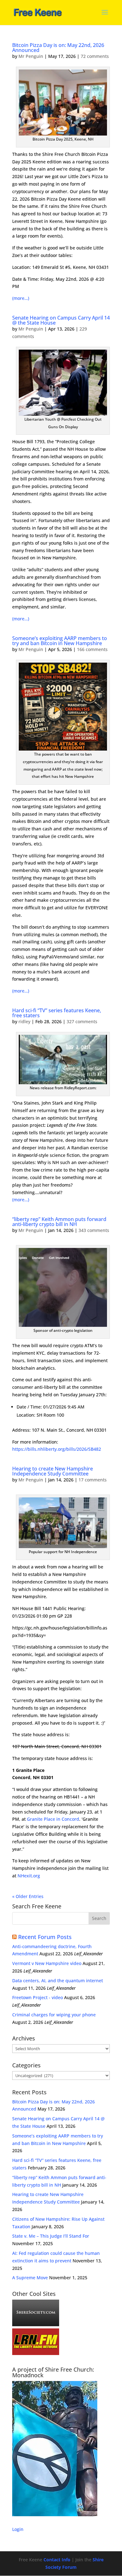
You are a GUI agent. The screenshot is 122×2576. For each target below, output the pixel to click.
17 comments (93, 1480)
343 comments (94, 1230)
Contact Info (57, 2560)
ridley (24, 1021)
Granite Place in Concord (53, 1819)
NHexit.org (29, 1876)
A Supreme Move (30, 2278)
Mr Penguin (31, 56)
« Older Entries (28, 1896)
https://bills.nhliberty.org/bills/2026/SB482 (57, 1449)
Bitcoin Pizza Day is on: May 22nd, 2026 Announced (58, 48)
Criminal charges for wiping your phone (54, 2015)
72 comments (95, 56)
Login (18, 2529)
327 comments (82, 1021)
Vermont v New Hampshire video (47, 1963)
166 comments (92, 649)
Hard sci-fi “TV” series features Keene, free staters (57, 1013)
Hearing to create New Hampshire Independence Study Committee (53, 1471)
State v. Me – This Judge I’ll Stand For (51, 2236)
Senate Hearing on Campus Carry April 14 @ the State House (61, 320)
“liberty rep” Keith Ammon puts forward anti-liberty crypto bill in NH (59, 1222)
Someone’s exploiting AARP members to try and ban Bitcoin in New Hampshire (60, 641)
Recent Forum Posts (45, 1937)
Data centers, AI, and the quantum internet (58, 1981)
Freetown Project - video (38, 1997)
